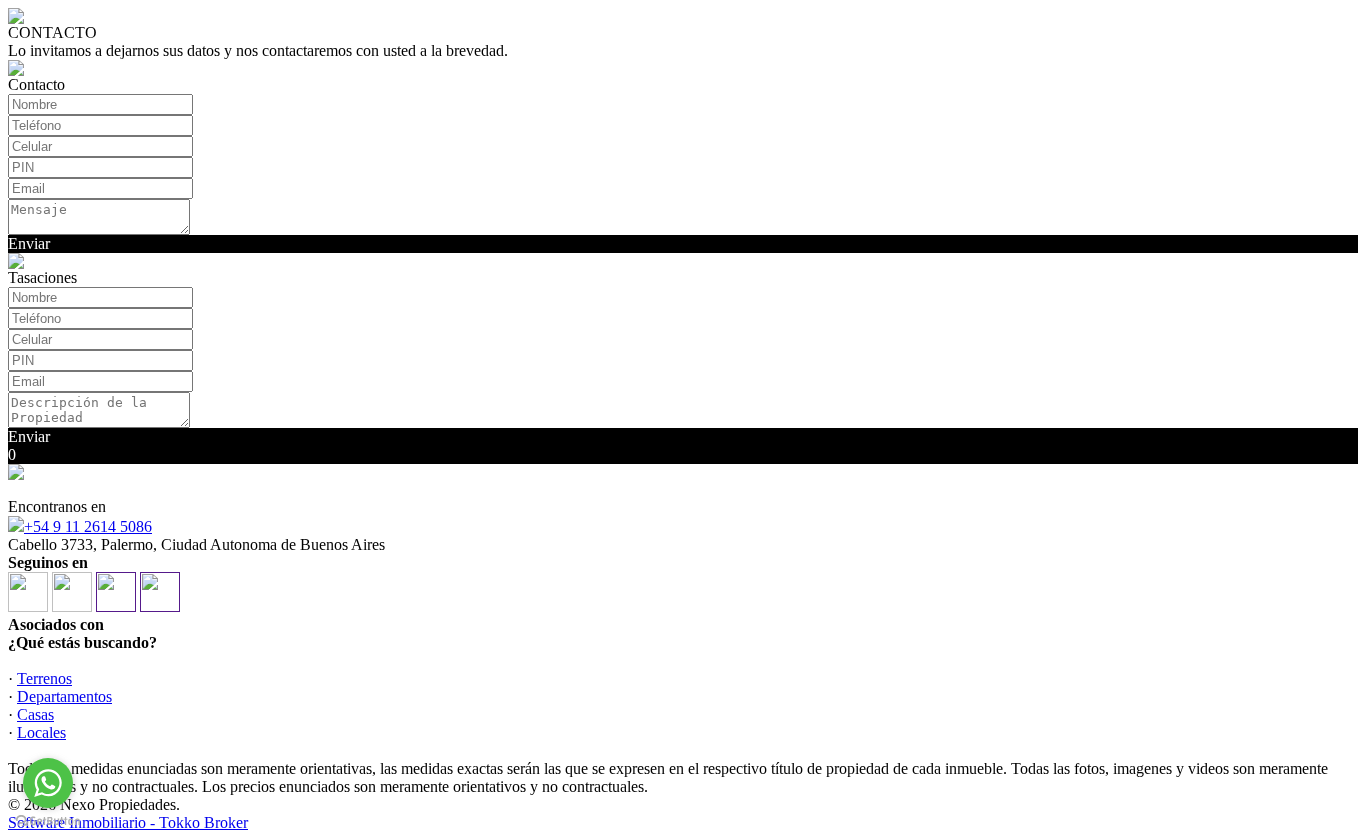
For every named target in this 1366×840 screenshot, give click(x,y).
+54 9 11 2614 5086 (88, 526)
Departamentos (64, 696)
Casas (35, 714)
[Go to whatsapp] (48, 783)
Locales (41, 732)
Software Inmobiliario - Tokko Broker (128, 822)
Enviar (29, 243)
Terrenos (44, 678)
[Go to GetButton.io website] (48, 820)
